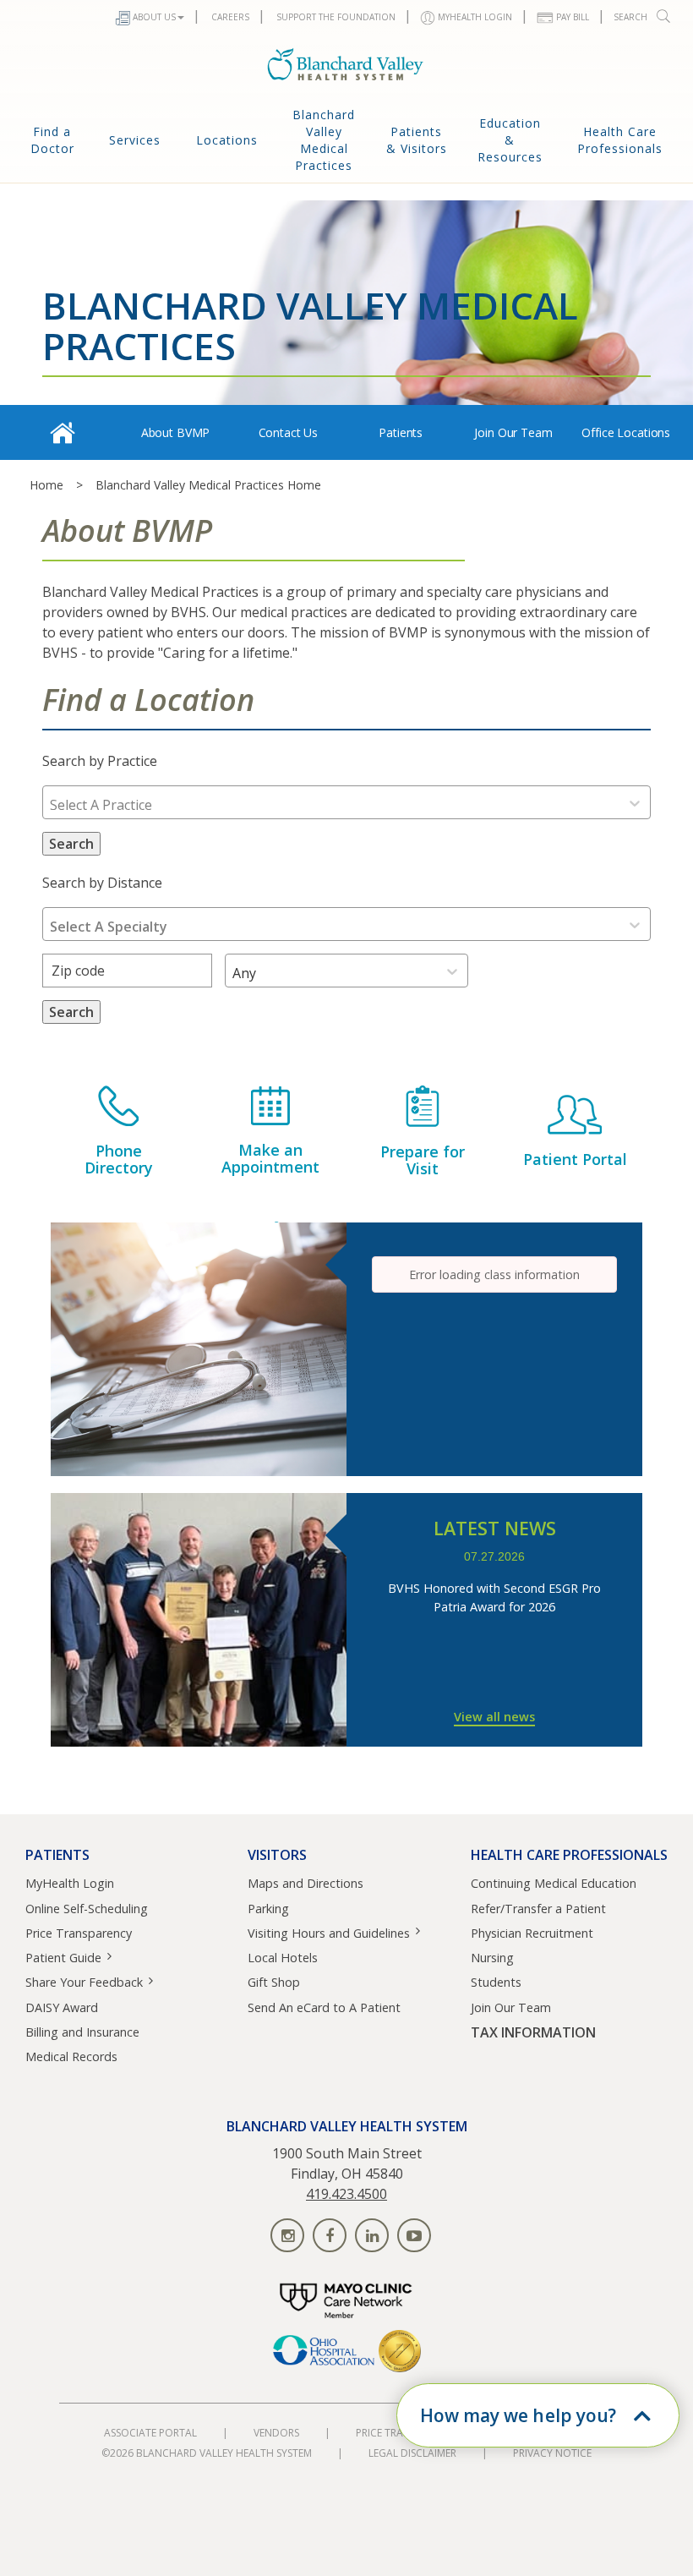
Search (630, 17)
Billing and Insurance (82, 2032)
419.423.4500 (346, 2194)
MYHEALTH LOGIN (475, 17)
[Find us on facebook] (330, 2235)
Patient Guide (63, 1958)
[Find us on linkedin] (372, 2235)
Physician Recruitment (532, 1933)
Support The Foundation (336, 17)
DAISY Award (62, 2007)
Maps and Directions (306, 1883)
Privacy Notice (552, 2453)
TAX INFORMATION (533, 2033)
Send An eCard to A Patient (324, 2007)
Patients (401, 432)
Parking (268, 1909)
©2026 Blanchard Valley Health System (207, 2453)
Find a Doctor (52, 140)
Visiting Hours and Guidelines (329, 1933)
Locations (227, 140)
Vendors (276, 2433)
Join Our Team (513, 432)
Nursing (492, 1958)
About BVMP (176, 432)
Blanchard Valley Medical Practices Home (208, 485)
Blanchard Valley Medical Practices (324, 140)
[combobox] (50, 805)
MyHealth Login (70, 1883)
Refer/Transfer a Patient (538, 1909)
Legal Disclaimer (412, 2453)
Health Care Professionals (620, 140)
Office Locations (626, 432)
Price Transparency (79, 1933)
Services (135, 140)
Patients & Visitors (417, 140)
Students (496, 1982)
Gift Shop (274, 1982)
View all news (494, 1717)
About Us (154, 17)
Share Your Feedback (84, 1982)
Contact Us (289, 432)
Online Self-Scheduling (87, 1909)
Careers (230, 17)
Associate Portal (150, 2433)
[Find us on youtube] (414, 2235)
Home (46, 485)
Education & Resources (510, 140)
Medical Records (71, 2056)
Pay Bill (573, 17)
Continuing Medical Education (554, 1883)
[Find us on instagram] (287, 2235)
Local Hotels (283, 1958)
